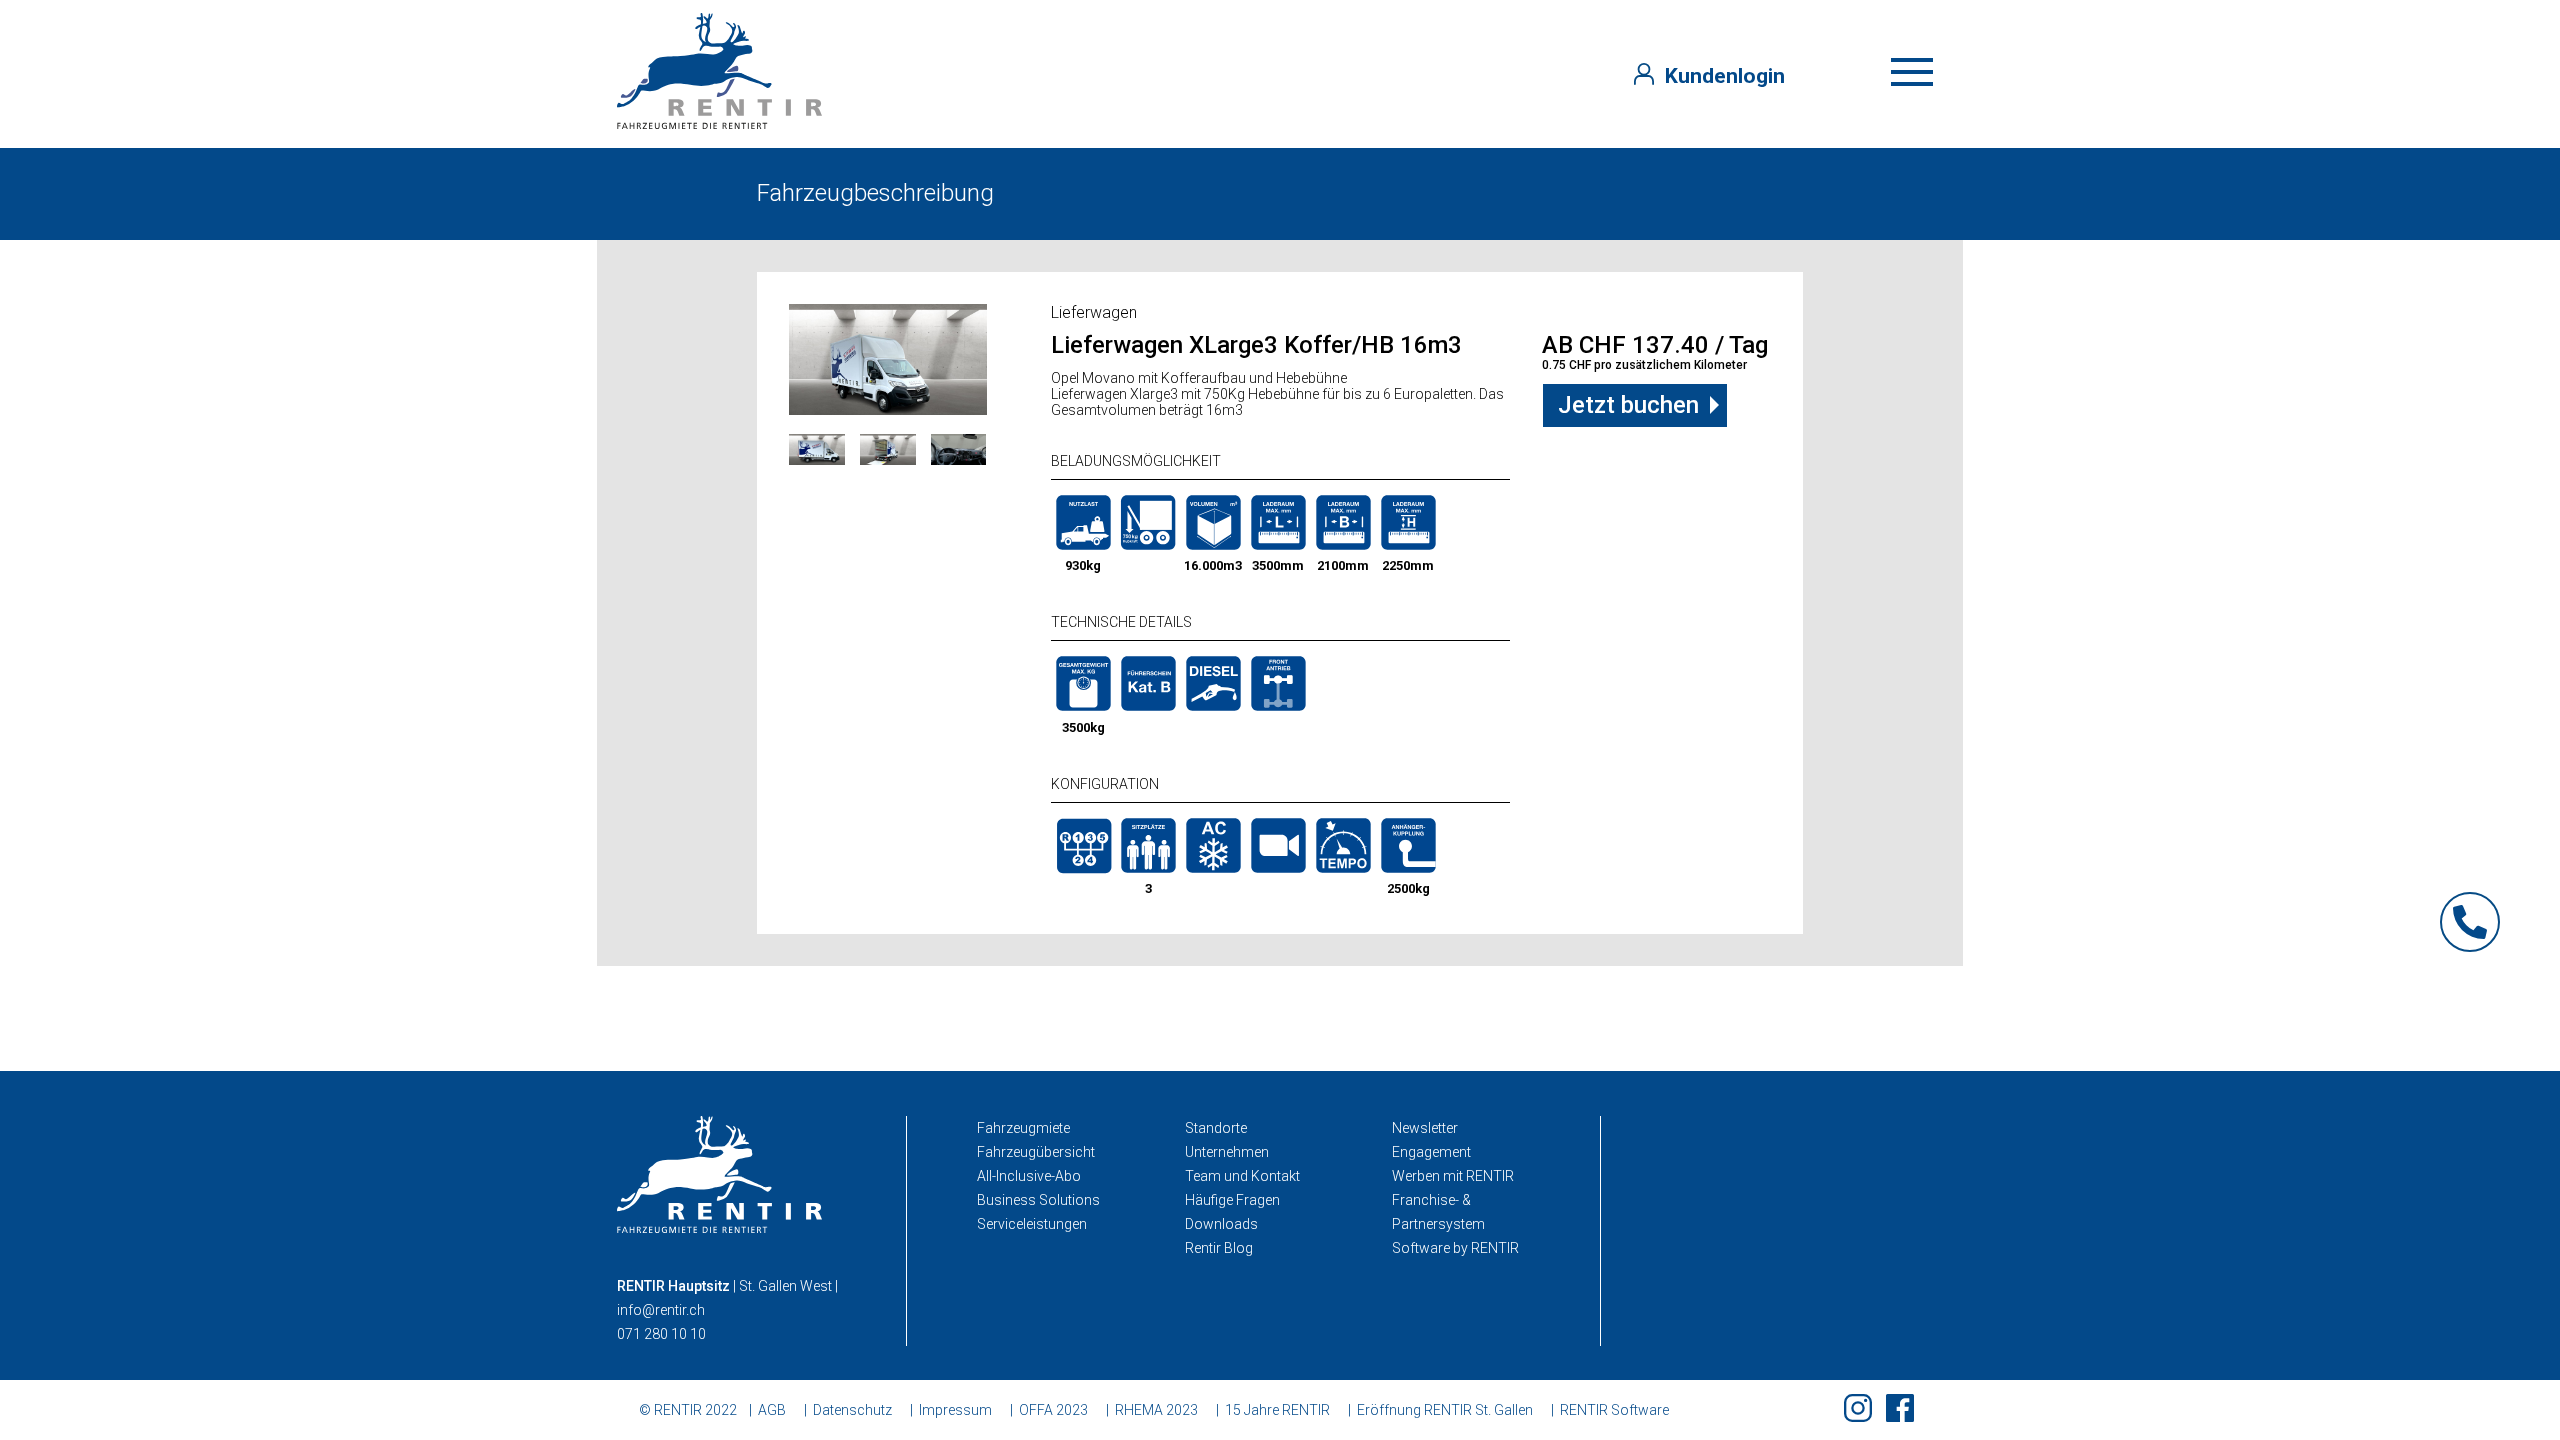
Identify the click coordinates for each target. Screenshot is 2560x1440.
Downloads (1221, 1224)
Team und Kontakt (1242, 1176)
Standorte (1216, 1128)
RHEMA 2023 (1156, 1410)
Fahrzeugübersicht (1036, 1152)
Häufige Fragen (1232, 1200)
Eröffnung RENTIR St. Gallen (1445, 1410)
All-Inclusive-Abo (1029, 1176)
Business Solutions (1038, 1200)
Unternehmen (1227, 1152)
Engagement (1431, 1152)
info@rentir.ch (661, 1310)
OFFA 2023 (1053, 1410)
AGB (772, 1410)
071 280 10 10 (661, 1334)
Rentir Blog (1219, 1248)
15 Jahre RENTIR (1277, 1410)
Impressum (955, 1410)
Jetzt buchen (1628, 405)
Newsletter (1425, 1128)
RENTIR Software (1614, 1410)
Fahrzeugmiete (1023, 1128)
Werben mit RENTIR (1453, 1176)
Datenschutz (852, 1410)
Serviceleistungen (1032, 1224)
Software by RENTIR (1455, 1248)
